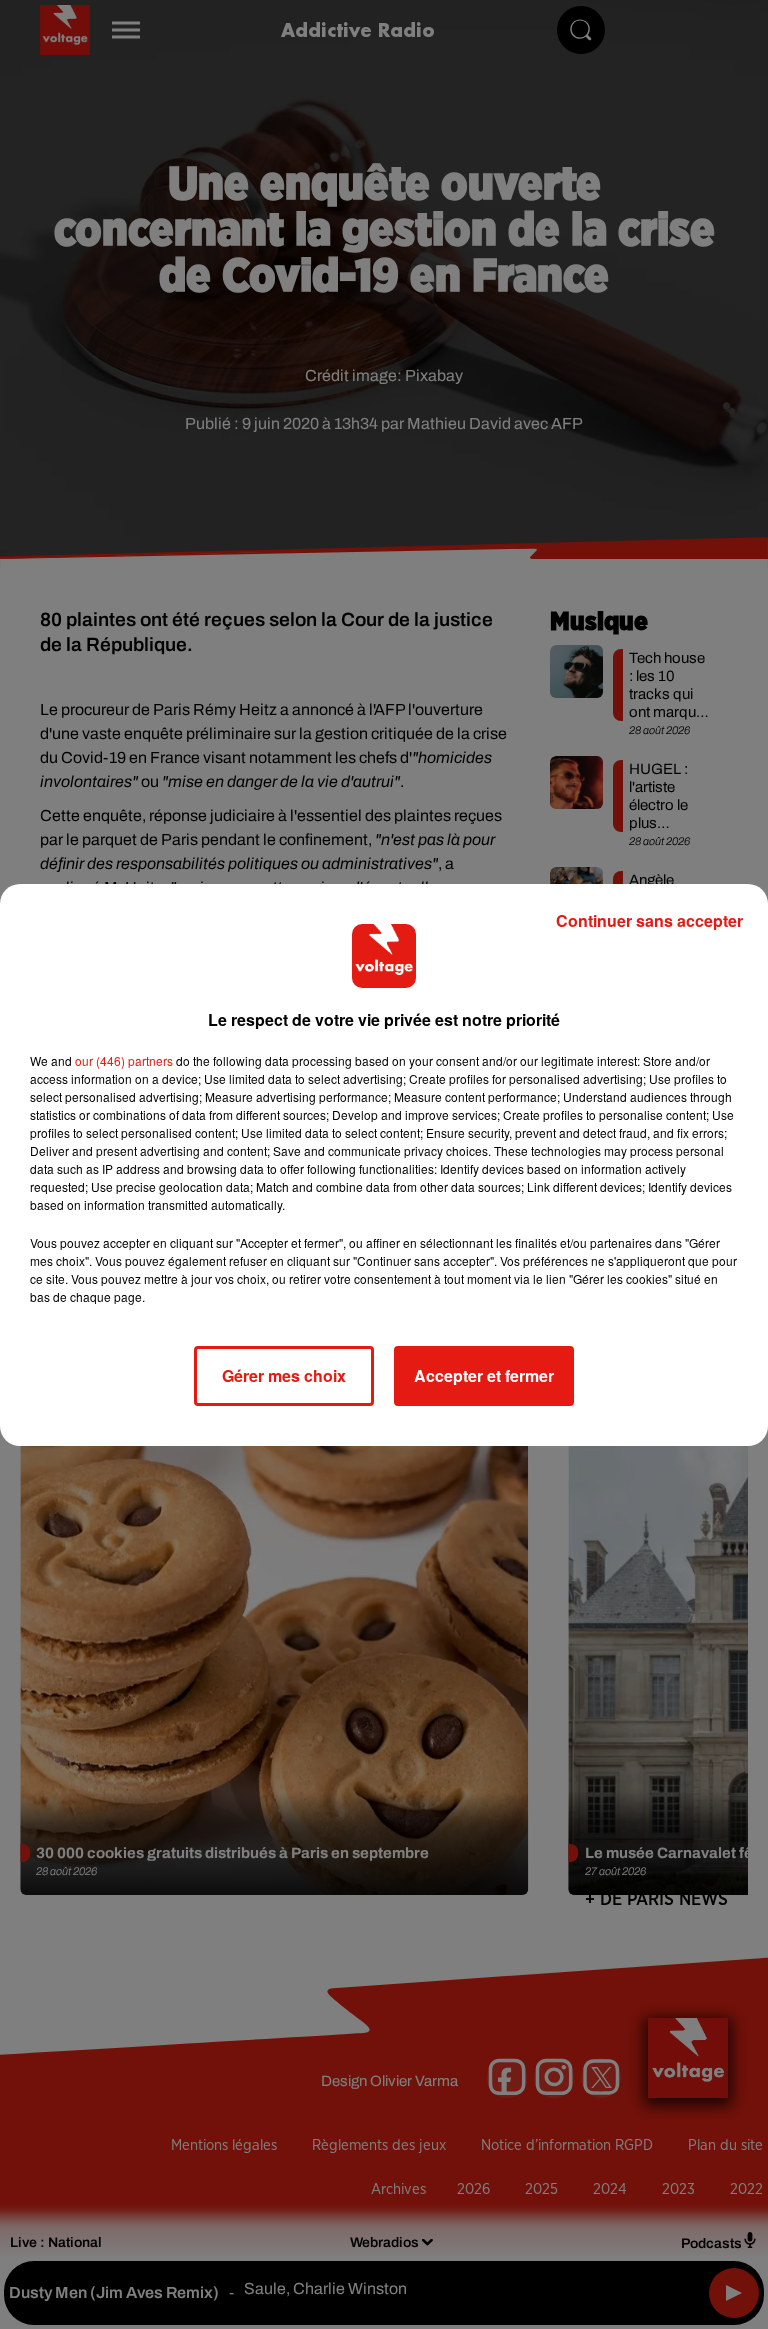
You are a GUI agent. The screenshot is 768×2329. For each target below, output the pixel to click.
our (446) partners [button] (124, 1060)
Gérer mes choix (284, 1375)
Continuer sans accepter (649, 920)
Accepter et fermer (484, 1375)
